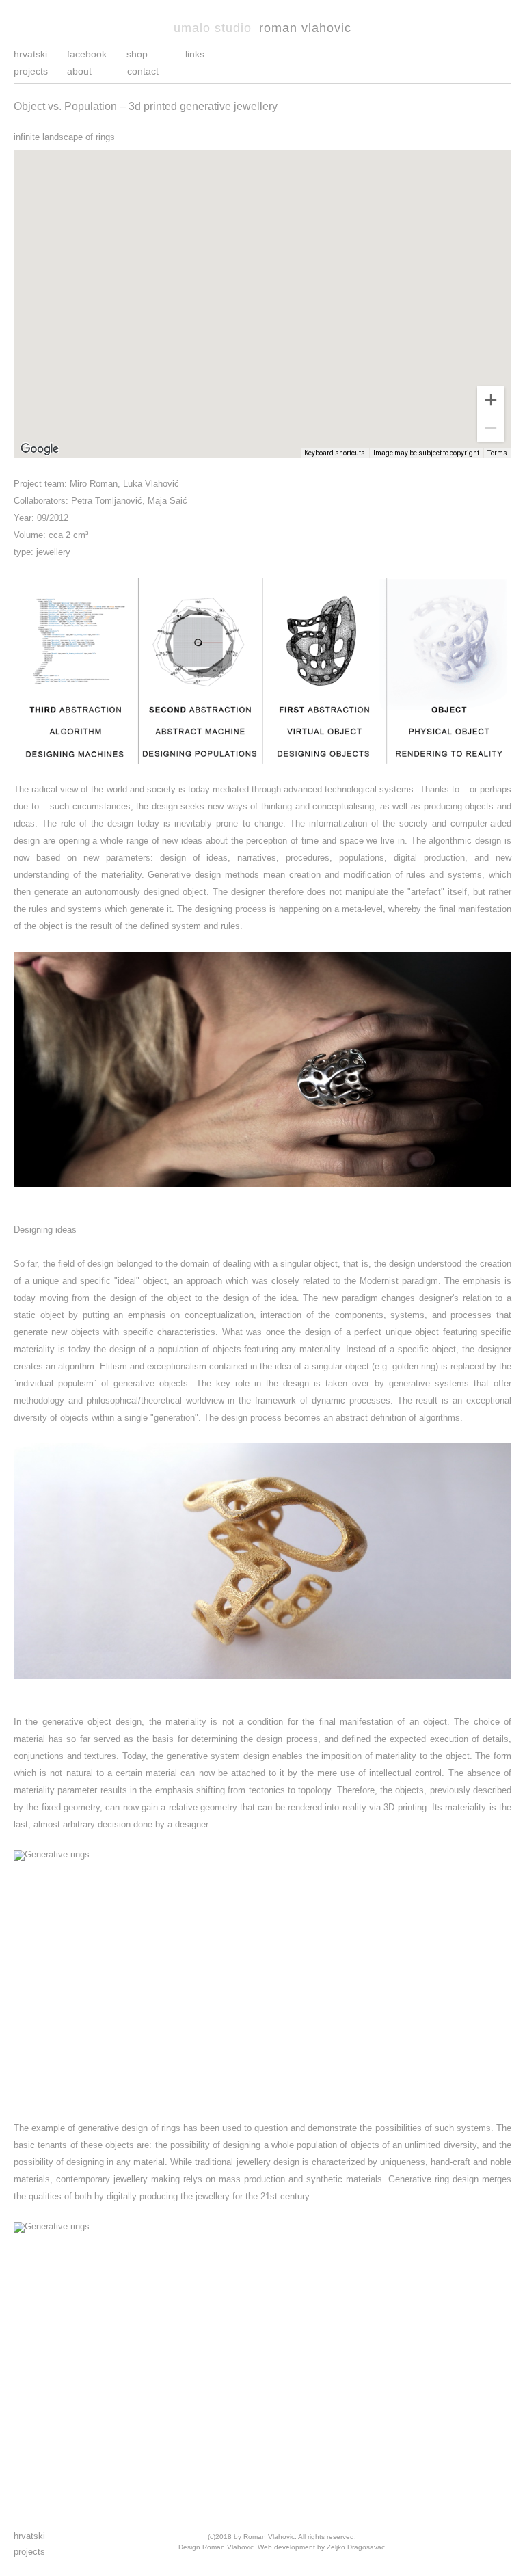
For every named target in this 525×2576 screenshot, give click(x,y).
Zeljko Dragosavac (356, 2547)
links (195, 54)
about (79, 71)
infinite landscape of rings (64, 137)
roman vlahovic (262, 28)
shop (137, 54)
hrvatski (30, 54)
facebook (87, 54)
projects (31, 71)
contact (143, 71)
